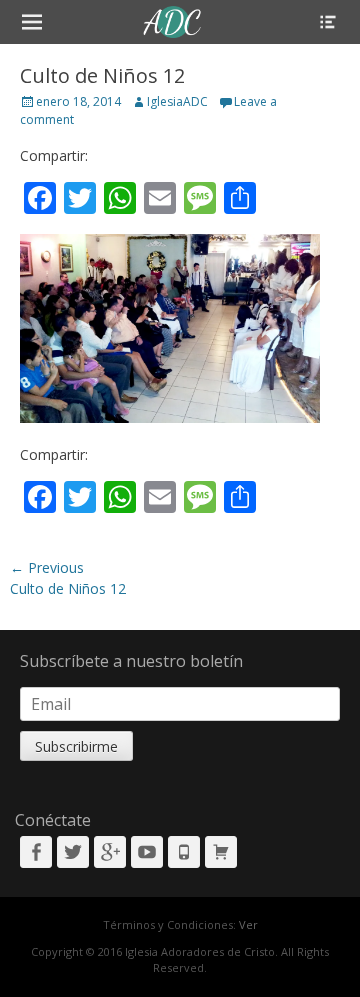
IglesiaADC (177, 101)
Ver (248, 924)
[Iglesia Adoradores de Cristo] (173, 22)
